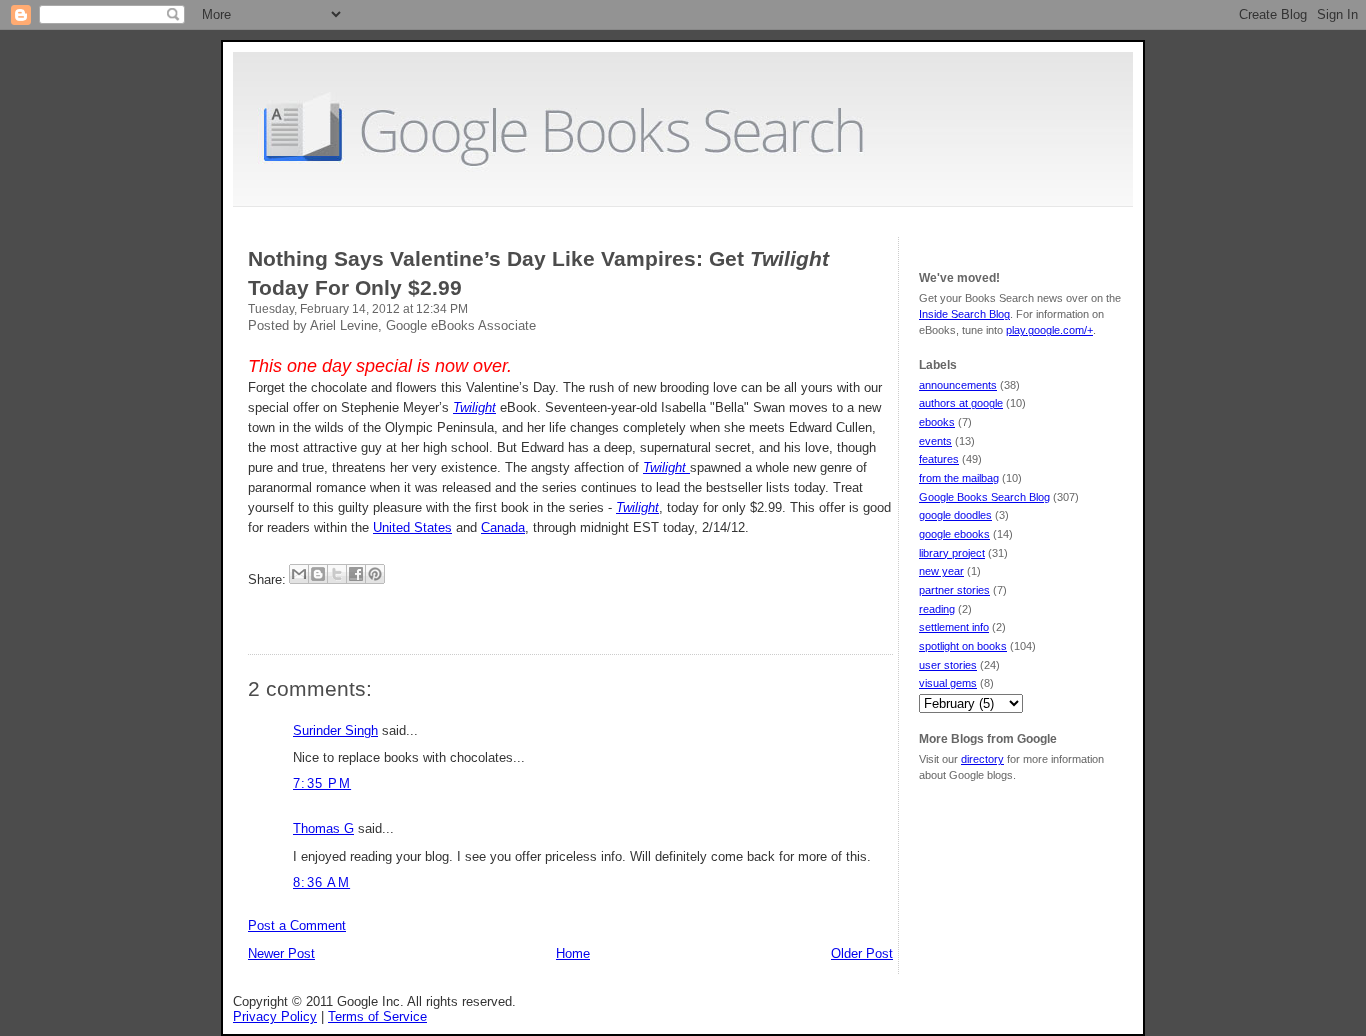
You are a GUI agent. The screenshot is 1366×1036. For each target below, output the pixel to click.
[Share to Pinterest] (375, 574)
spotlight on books (963, 646)
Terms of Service (377, 1016)
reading (937, 609)
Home (573, 953)
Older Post (862, 953)
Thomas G (323, 828)
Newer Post (281, 953)
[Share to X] (337, 574)
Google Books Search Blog (984, 497)
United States (412, 527)
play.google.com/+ (1049, 330)
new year (941, 571)
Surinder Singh (335, 730)
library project (952, 553)
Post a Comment (297, 925)
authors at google (961, 403)
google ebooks (954, 534)
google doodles (955, 515)
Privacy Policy (275, 1016)
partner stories (954, 590)
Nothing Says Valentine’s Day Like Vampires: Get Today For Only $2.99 (538, 273)
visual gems (948, 683)
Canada (503, 527)
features (939, 459)
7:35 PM (322, 783)
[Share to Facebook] (356, 574)
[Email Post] (250, 611)
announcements (958, 385)
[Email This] (299, 574)
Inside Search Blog (964, 314)
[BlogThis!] (318, 574)
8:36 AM (321, 882)
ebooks (937, 422)
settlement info (954, 627)
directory (982, 759)
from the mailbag (959, 478)
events (935, 441)
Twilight (666, 467)
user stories (948, 665)
